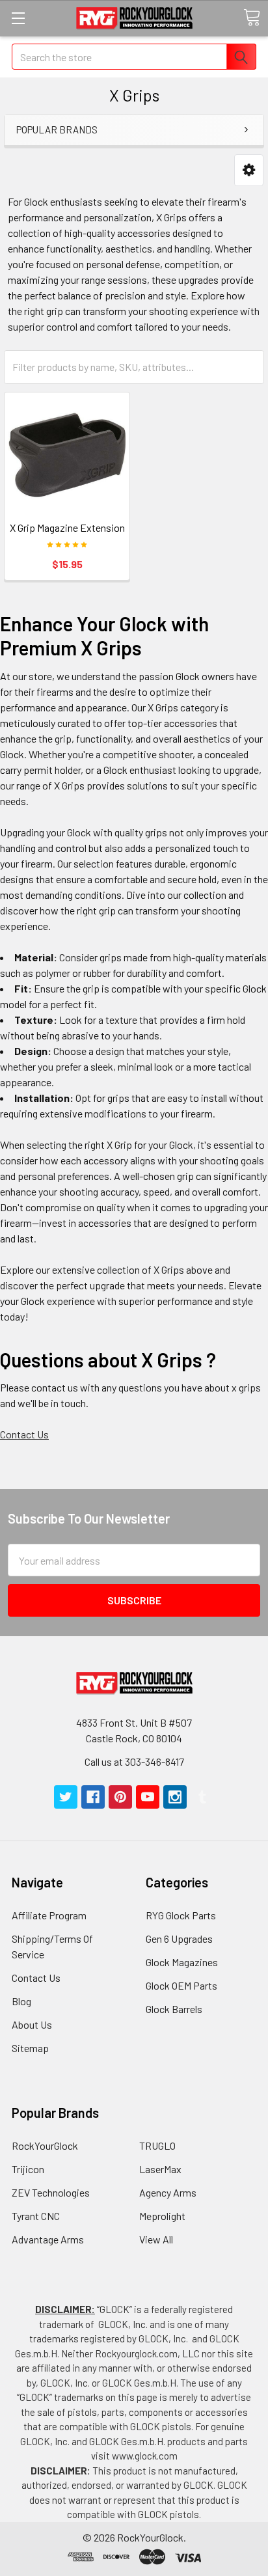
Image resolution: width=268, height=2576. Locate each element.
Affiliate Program (49, 1915)
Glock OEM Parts (181, 1985)
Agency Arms (168, 2192)
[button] (249, 170)
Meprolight (162, 2216)
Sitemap (30, 2048)
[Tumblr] (202, 1797)
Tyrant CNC (36, 2216)
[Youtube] (148, 1797)
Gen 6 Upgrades (179, 1939)
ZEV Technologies (51, 2192)
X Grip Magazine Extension (67, 528)
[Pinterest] (120, 1797)
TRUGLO (157, 2145)
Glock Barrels (174, 2009)
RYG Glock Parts (181, 1915)
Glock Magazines (182, 1962)
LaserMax (160, 2169)
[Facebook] (93, 1797)
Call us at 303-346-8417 (134, 1761)
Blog (21, 2001)
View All (156, 2239)
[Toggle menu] (18, 18)
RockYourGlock (45, 2145)
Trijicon (28, 2169)
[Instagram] (175, 1797)
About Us (32, 2024)
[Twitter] (66, 1797)
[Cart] (252, 18)
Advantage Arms (48, 2239)
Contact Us (24, 1434)
